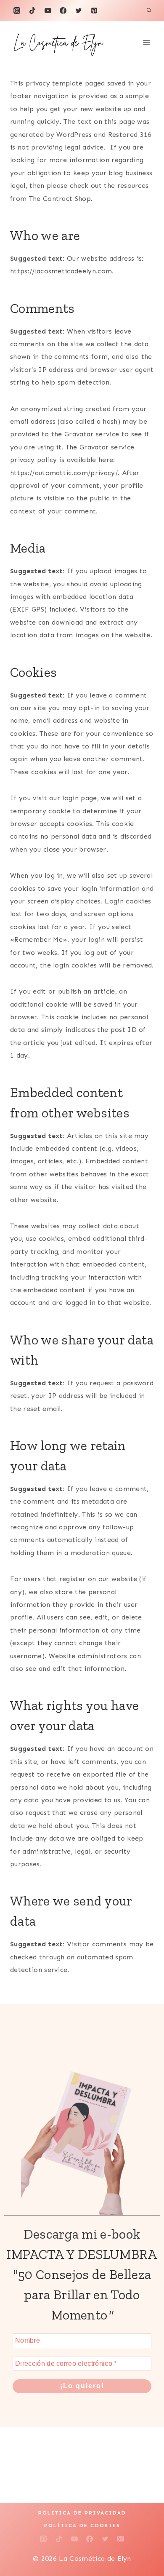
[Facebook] (63, 11)
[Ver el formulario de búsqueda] (149, 11)
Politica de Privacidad (82, 2513)
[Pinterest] (94, 11)
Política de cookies (82, 2525)
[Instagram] (17, 11)
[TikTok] (32, 11)
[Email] (121, 2539)
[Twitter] (79, 11)
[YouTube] (48, 11)
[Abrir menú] (146, 42)
